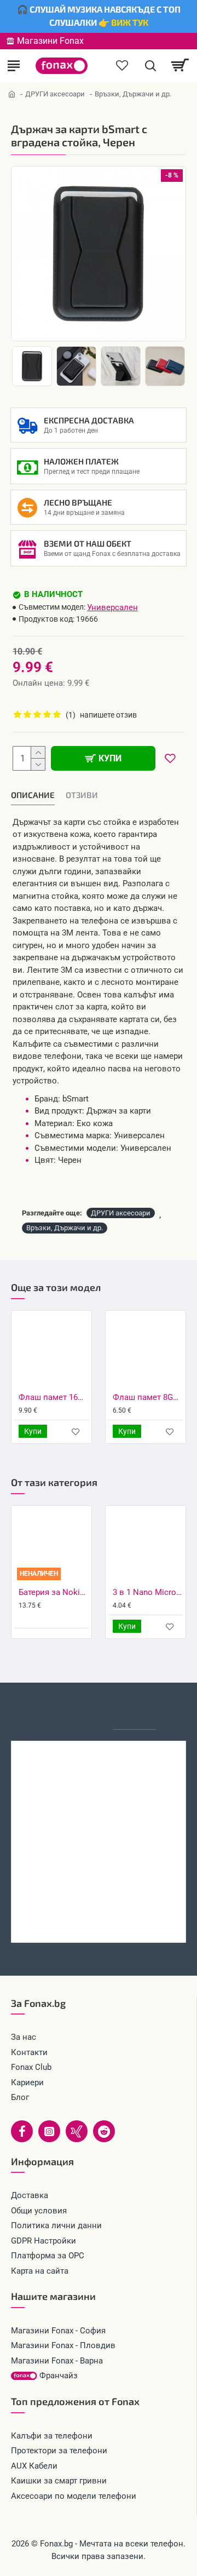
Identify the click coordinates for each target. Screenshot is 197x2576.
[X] (77, 2131)
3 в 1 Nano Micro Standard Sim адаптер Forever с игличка (148, 1592)
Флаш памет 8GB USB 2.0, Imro (148, 1397)
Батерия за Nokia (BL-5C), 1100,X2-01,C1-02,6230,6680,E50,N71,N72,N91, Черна (54, 1592)
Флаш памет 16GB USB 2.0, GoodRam (54, 1397)
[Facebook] (22, 2131)
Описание (33, 795)
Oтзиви (82, 795)
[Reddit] (104, 2131)
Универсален (112, 607)
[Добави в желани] (76, 1432)
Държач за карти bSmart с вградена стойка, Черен (99, 1920)
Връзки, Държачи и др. (65, 1228)
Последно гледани (135, 1709)
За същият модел (28, 1709)
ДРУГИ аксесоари (55, 94)
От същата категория (80, 1709)
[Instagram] (49, 2131)
